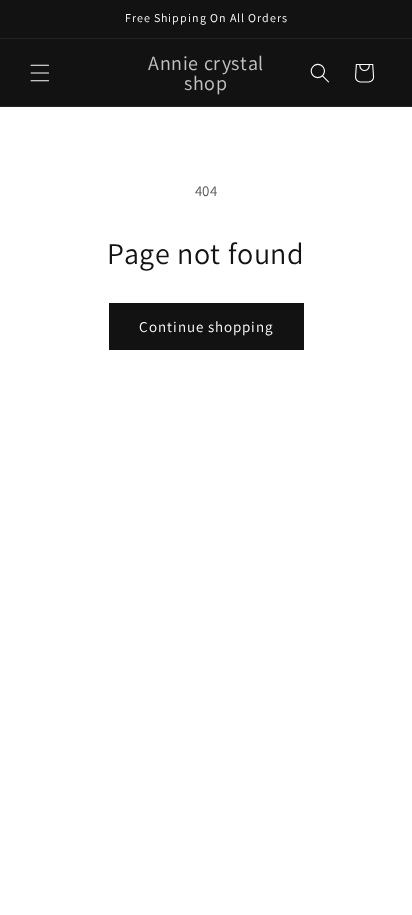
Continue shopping (206, 326)
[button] (40, 73)
